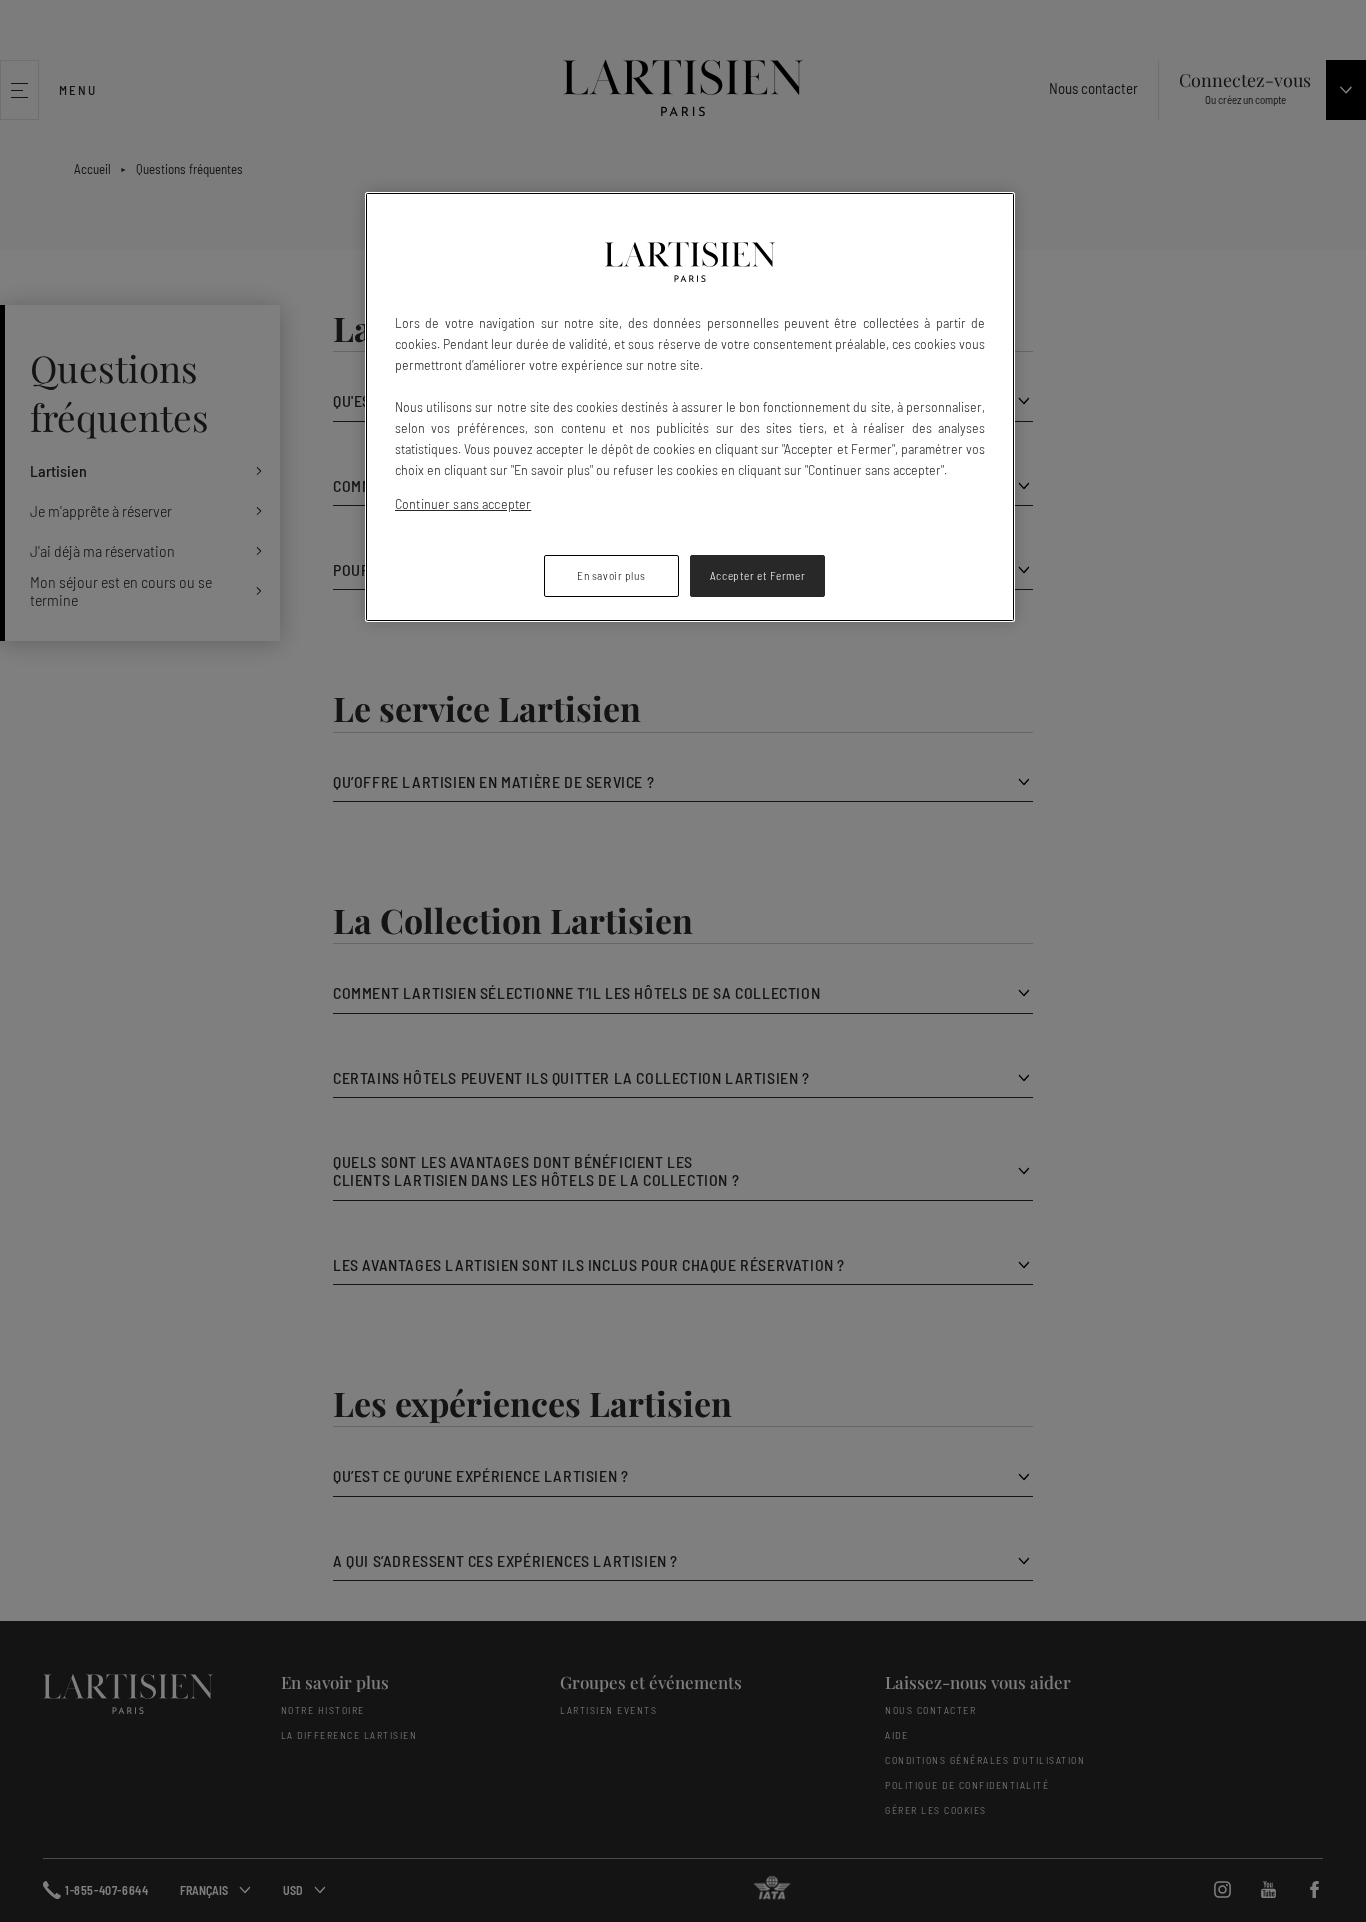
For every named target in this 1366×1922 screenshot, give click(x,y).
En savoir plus (611, 575)
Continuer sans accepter (463, 503)
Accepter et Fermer (757, 575)
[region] (690, 407)
